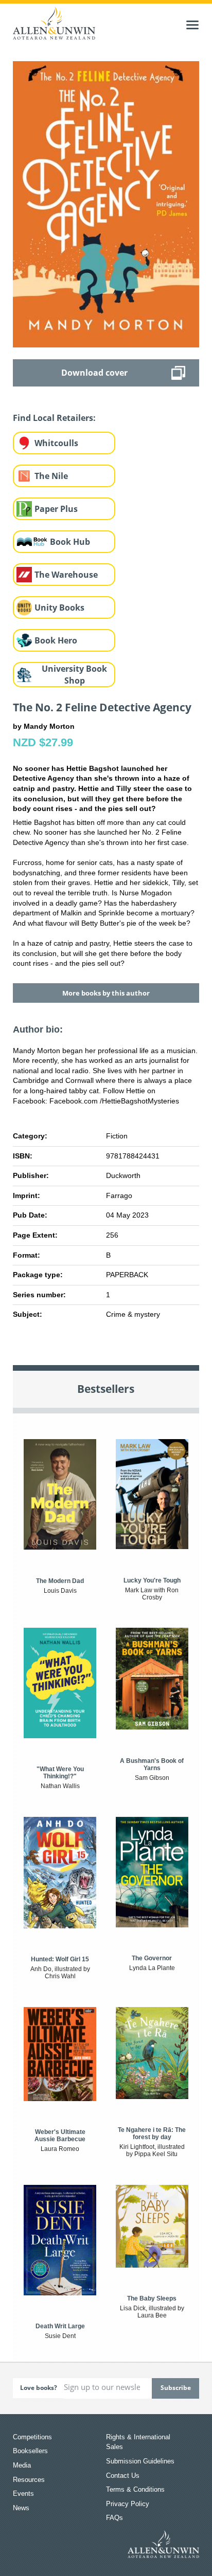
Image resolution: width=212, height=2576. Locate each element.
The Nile (51, 476)
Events (23, 2494)
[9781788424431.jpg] (106, 204)
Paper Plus (56, 509)
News (21, 2508)
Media (22, 2465)
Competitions (32, 2437)
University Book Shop (74, 675)
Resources (29, 2480)
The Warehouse (66, 575)
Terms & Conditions (135, 2489)
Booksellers (30, 2451)
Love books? (39, 2388)
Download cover (94, 373)
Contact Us (123, 2476)
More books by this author (106, 993)
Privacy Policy (128, 2504)
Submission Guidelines (140, 2461)
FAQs (114, 2518)
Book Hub (70, 542)
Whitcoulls (56, 443)
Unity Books (59, 608)
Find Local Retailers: (54, 418)
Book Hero (56, 640)
